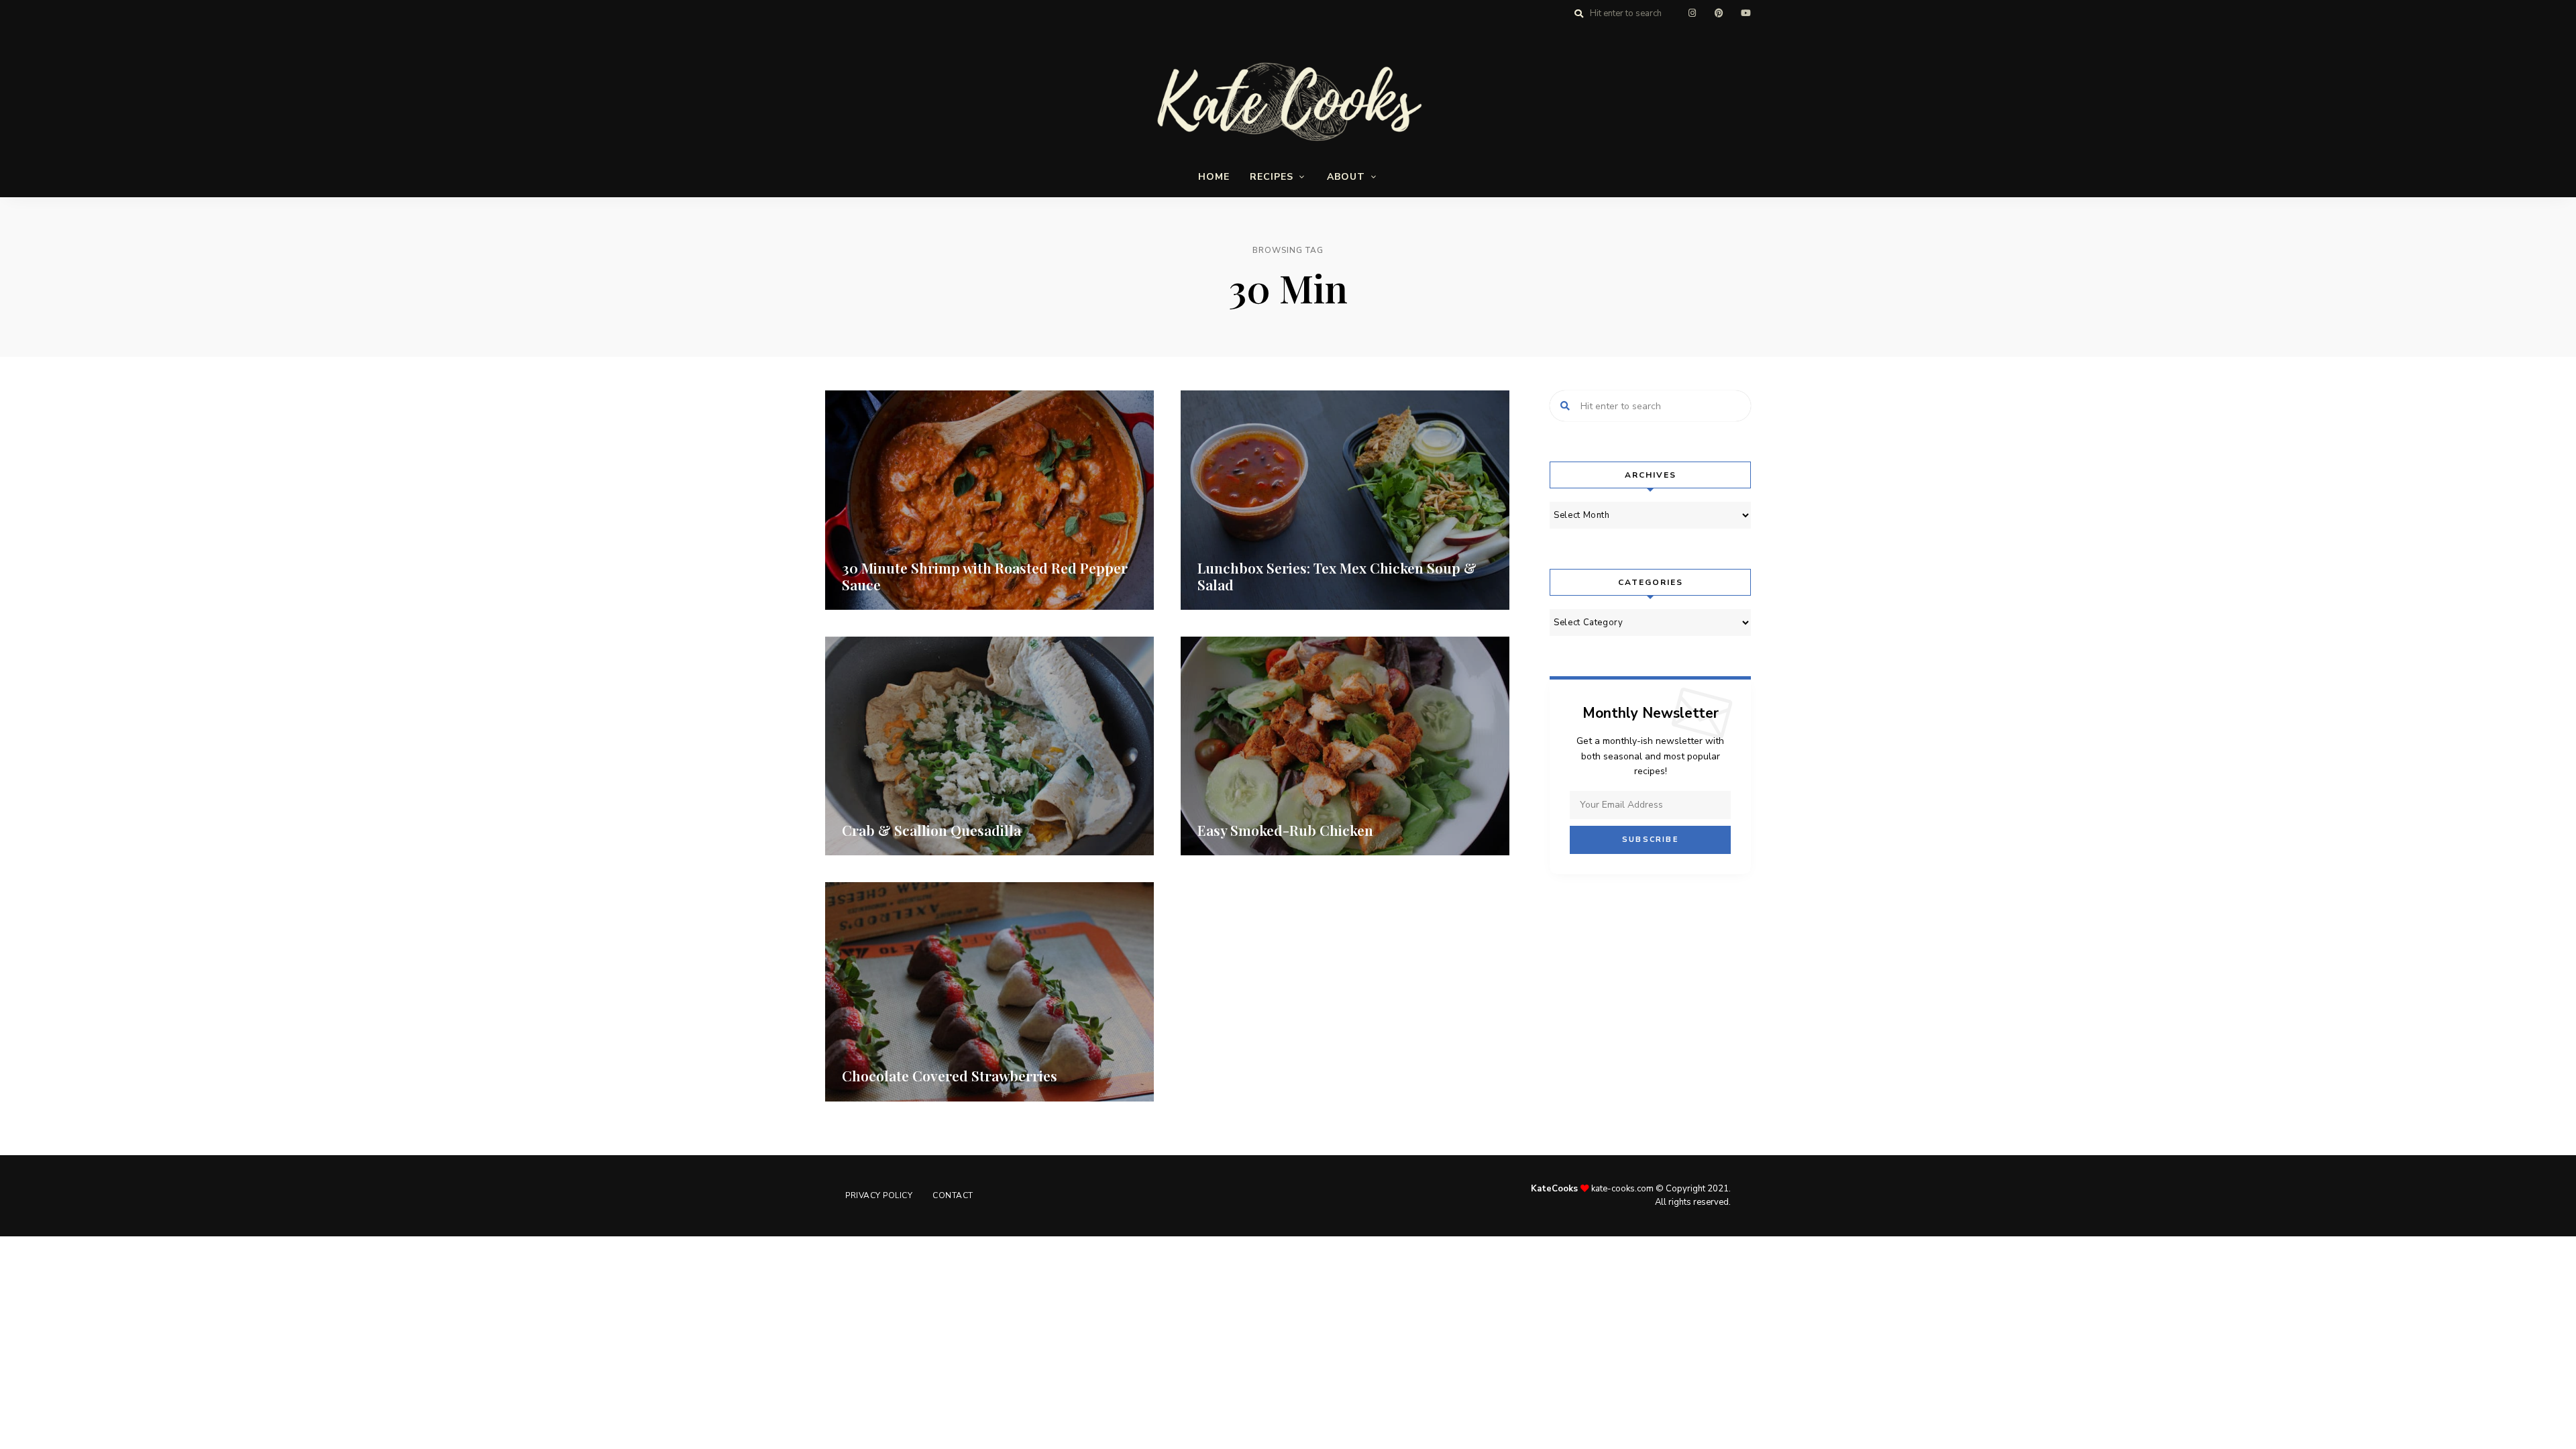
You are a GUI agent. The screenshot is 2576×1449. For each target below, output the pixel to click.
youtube (1746, 13)
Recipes (1272, 177)
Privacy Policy (879, 1195)
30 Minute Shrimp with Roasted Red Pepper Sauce (985, 576)
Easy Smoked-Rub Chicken (1285, 830)
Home (1214, 177)
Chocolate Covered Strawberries (950, 1075)
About (1346, 177)
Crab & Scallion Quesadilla (931, 830)
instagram (1692, 13)
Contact (953, 1195)
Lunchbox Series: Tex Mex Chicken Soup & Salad (1337, 576)
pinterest (1719, 13)
